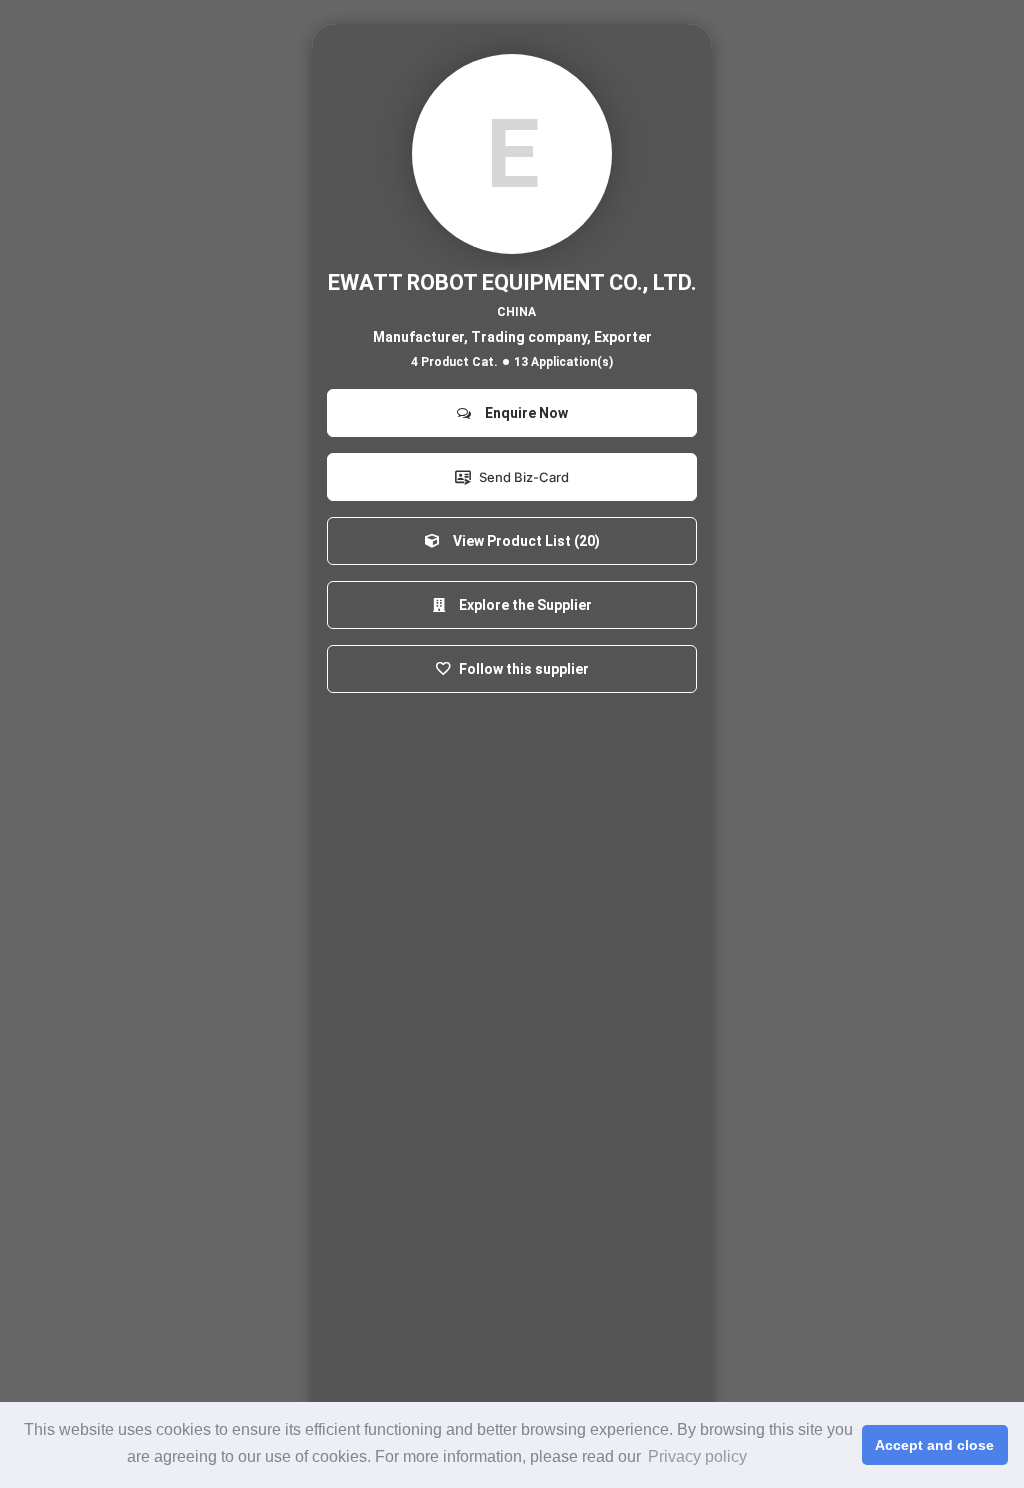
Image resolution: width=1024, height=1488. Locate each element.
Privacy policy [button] (697, 1456)
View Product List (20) (523, 541)
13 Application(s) (563, 362)
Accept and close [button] (934, 1445)
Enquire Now (523, 413)
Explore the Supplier (522, 605)
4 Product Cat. (454, 362)
